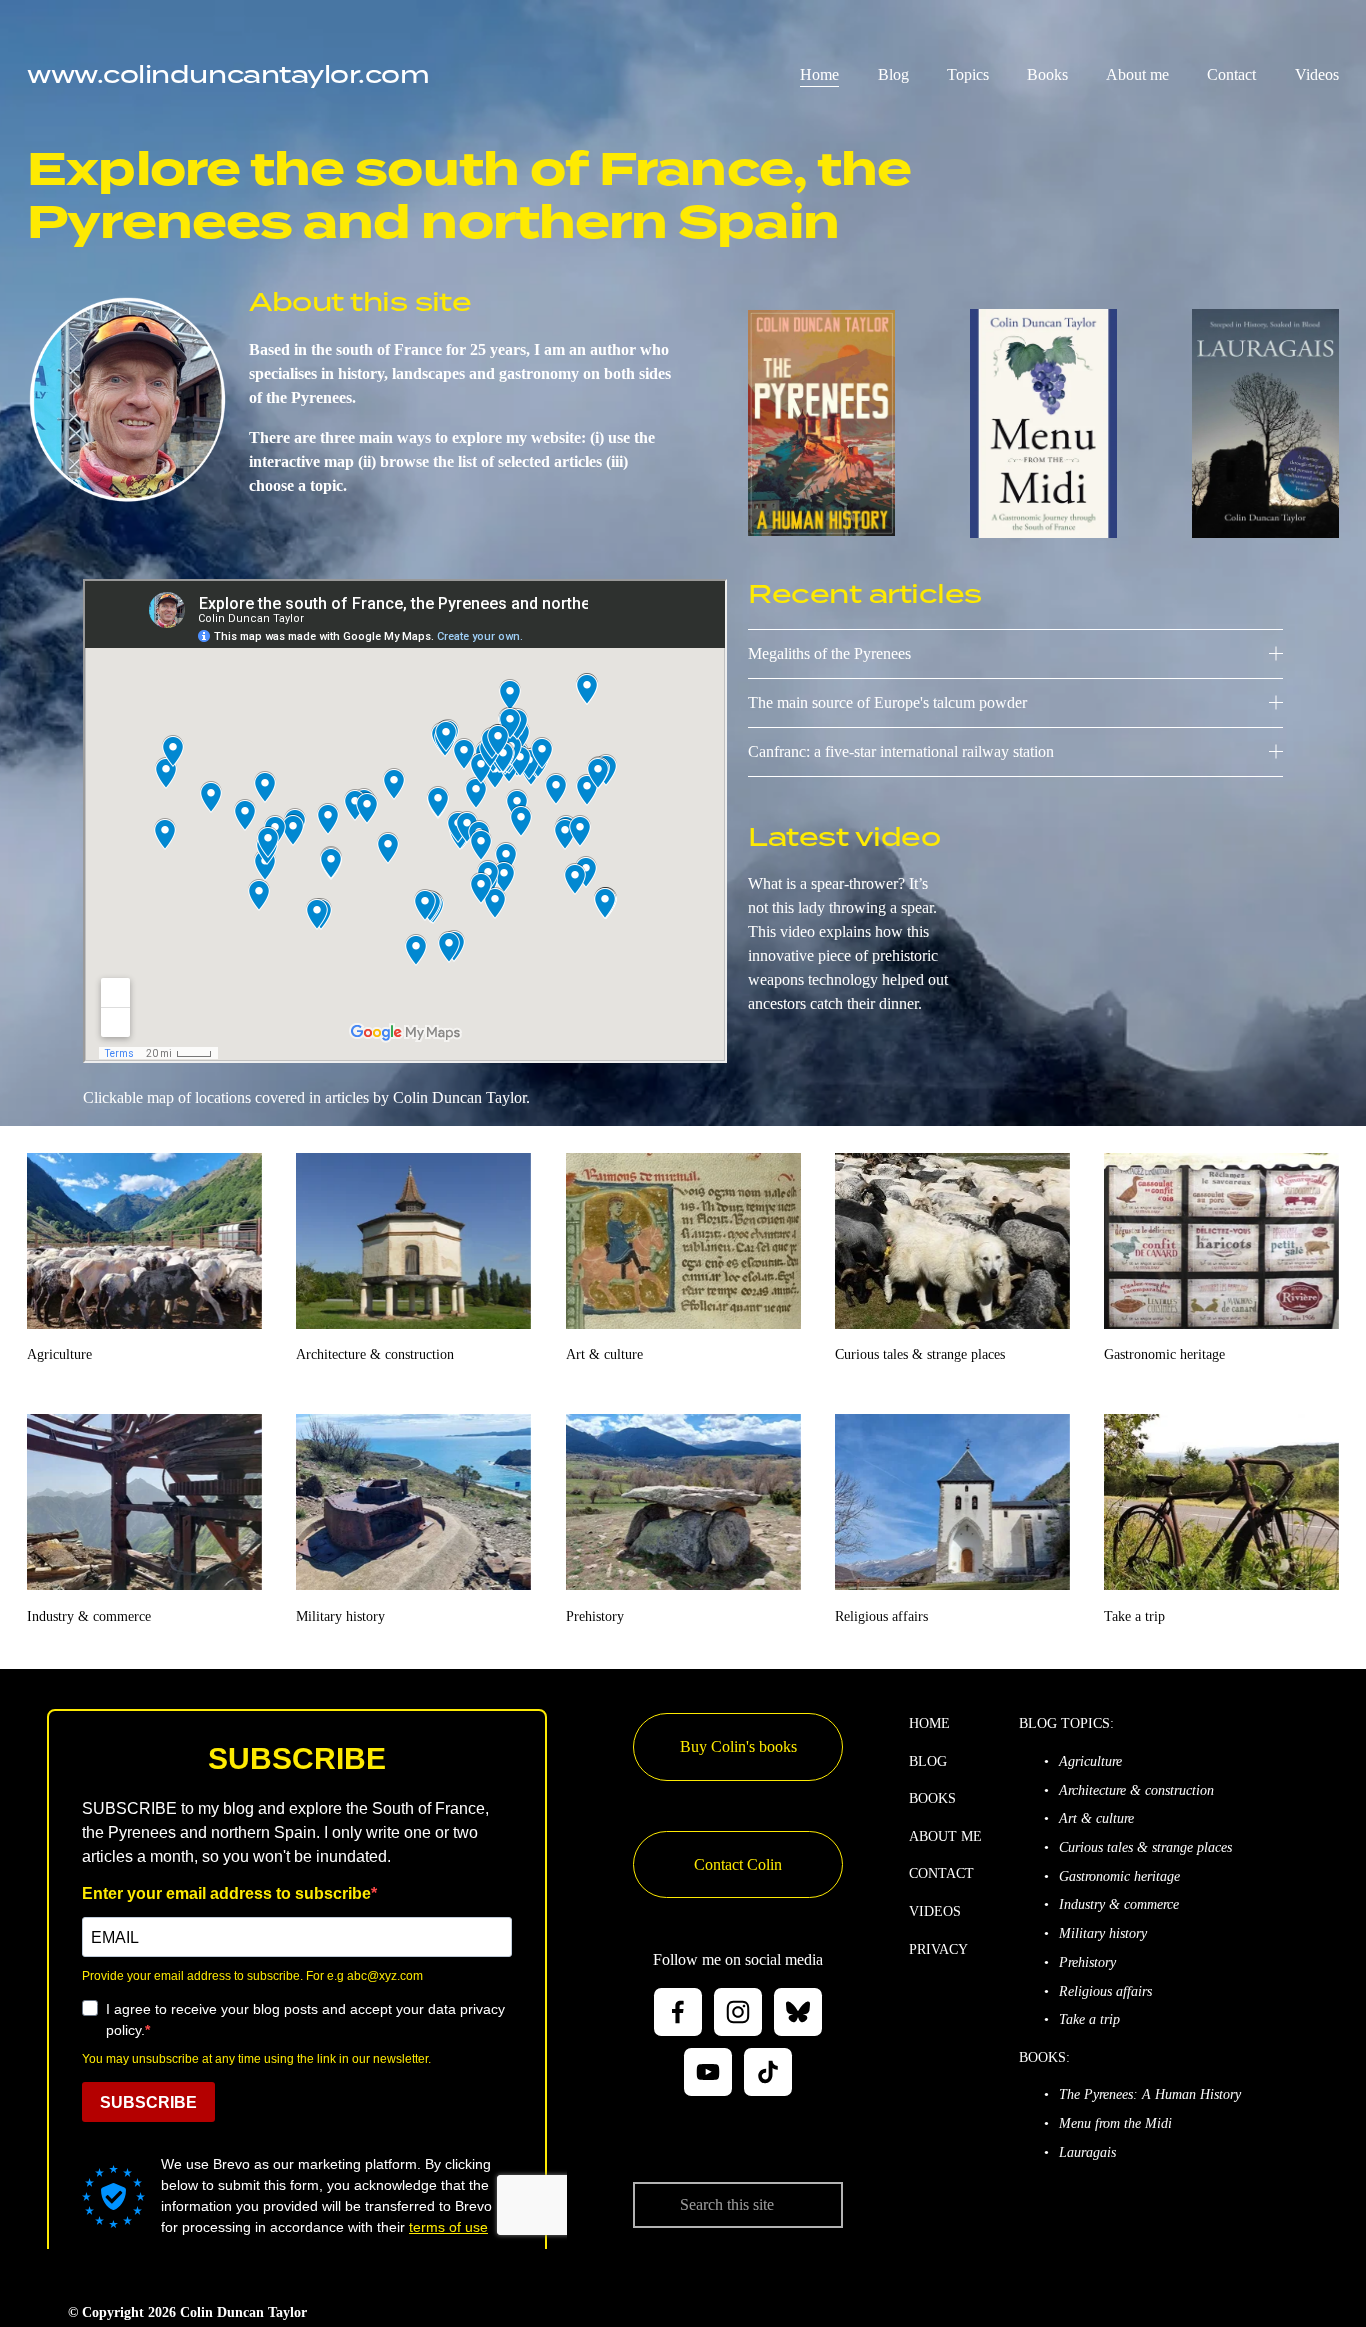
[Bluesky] (798, 2012)
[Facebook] (678, 2012)
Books (1047, 74)
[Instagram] (738, 2012)
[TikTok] (768, 2072)
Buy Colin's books (738, 1746)
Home (819, 74)
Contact (1231, 74)
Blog (893, 74)
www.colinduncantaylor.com (228, 74)
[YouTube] (708, 2072)
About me (1137, 74)
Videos (1317, 74)
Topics (968, 74)
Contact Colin (738, 1864)
